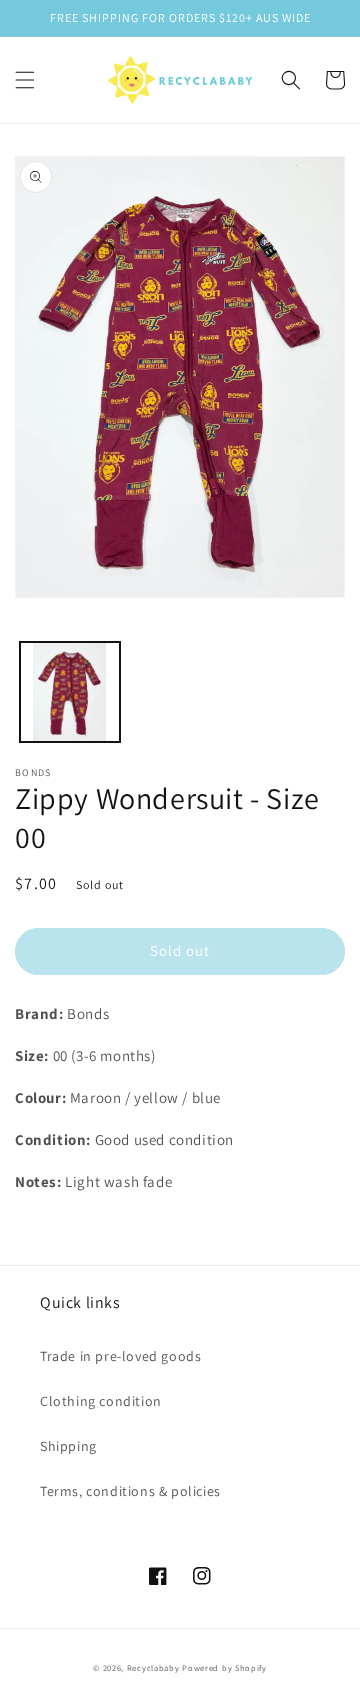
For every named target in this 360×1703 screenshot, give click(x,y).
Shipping (68, 1446)
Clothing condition (101, 1401)
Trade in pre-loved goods (120, 1356)
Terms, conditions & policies (130, 1491)
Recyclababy (153, 1667)
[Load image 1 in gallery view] (70, 692)
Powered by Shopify (224, 1667)
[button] (25, 80)
